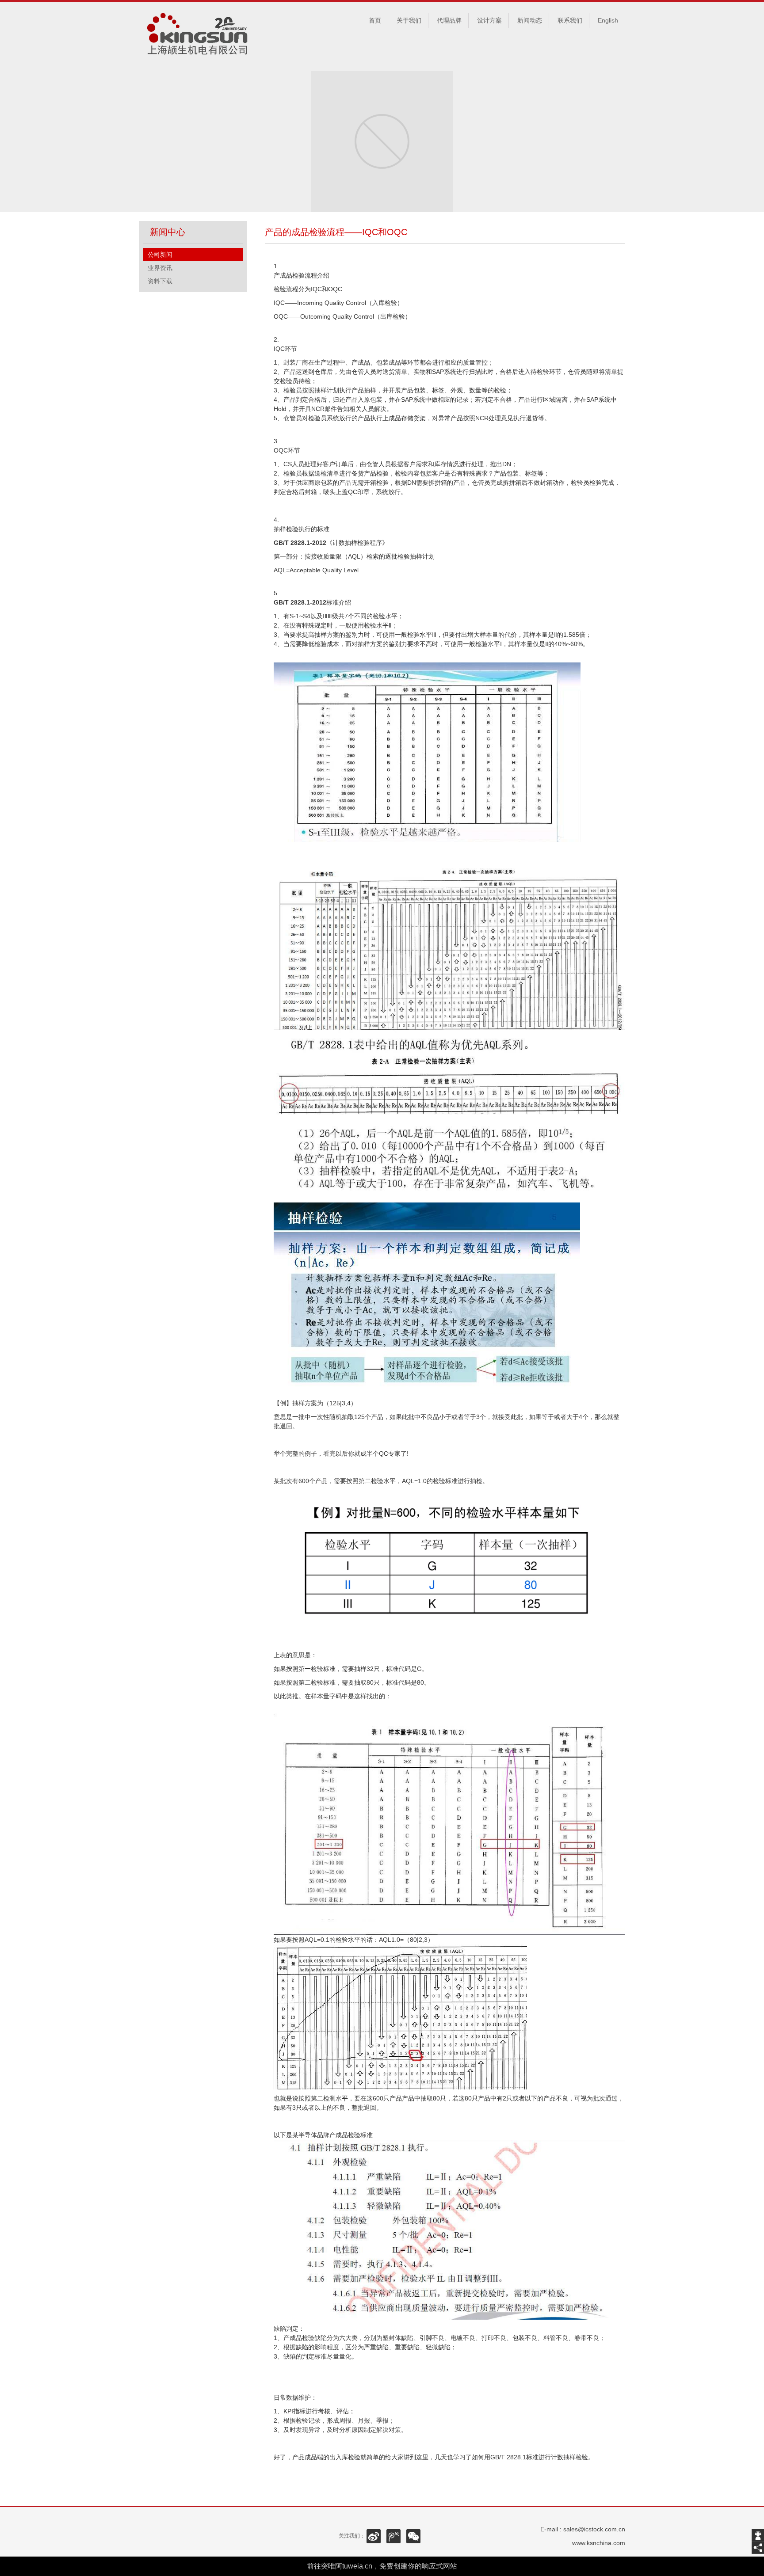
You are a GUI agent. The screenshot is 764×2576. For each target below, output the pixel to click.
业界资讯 (160, 268)
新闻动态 (530, 20)
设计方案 (489, 20)
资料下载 (160, 281)
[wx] (413, 2536)
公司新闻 (160, 255)
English (608, 20)
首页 (375, 20)
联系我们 (570, 20)
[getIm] (758, 2535)
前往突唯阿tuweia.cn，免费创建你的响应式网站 (382, 2566)
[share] (758, 2548)
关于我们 (409, 20)
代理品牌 (449, 20)
